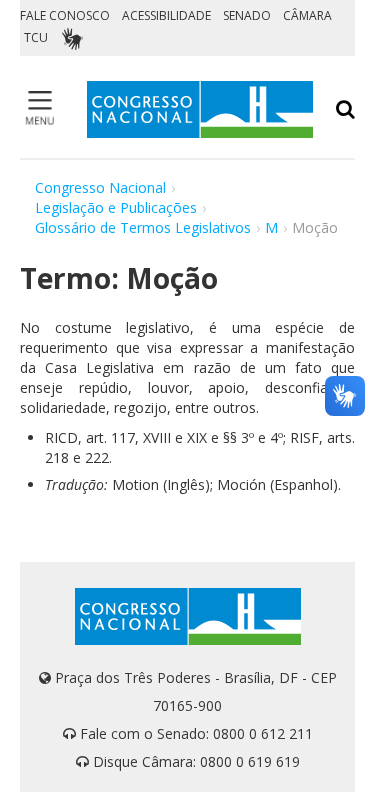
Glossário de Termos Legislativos (143, 227)
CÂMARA (307, 15)
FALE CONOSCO (65, 15)
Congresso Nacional (100, 187)
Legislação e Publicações (116, 207)
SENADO (247, 15)
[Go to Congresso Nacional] (200, 109)
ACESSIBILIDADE (166, 15)
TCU (36, 37)
